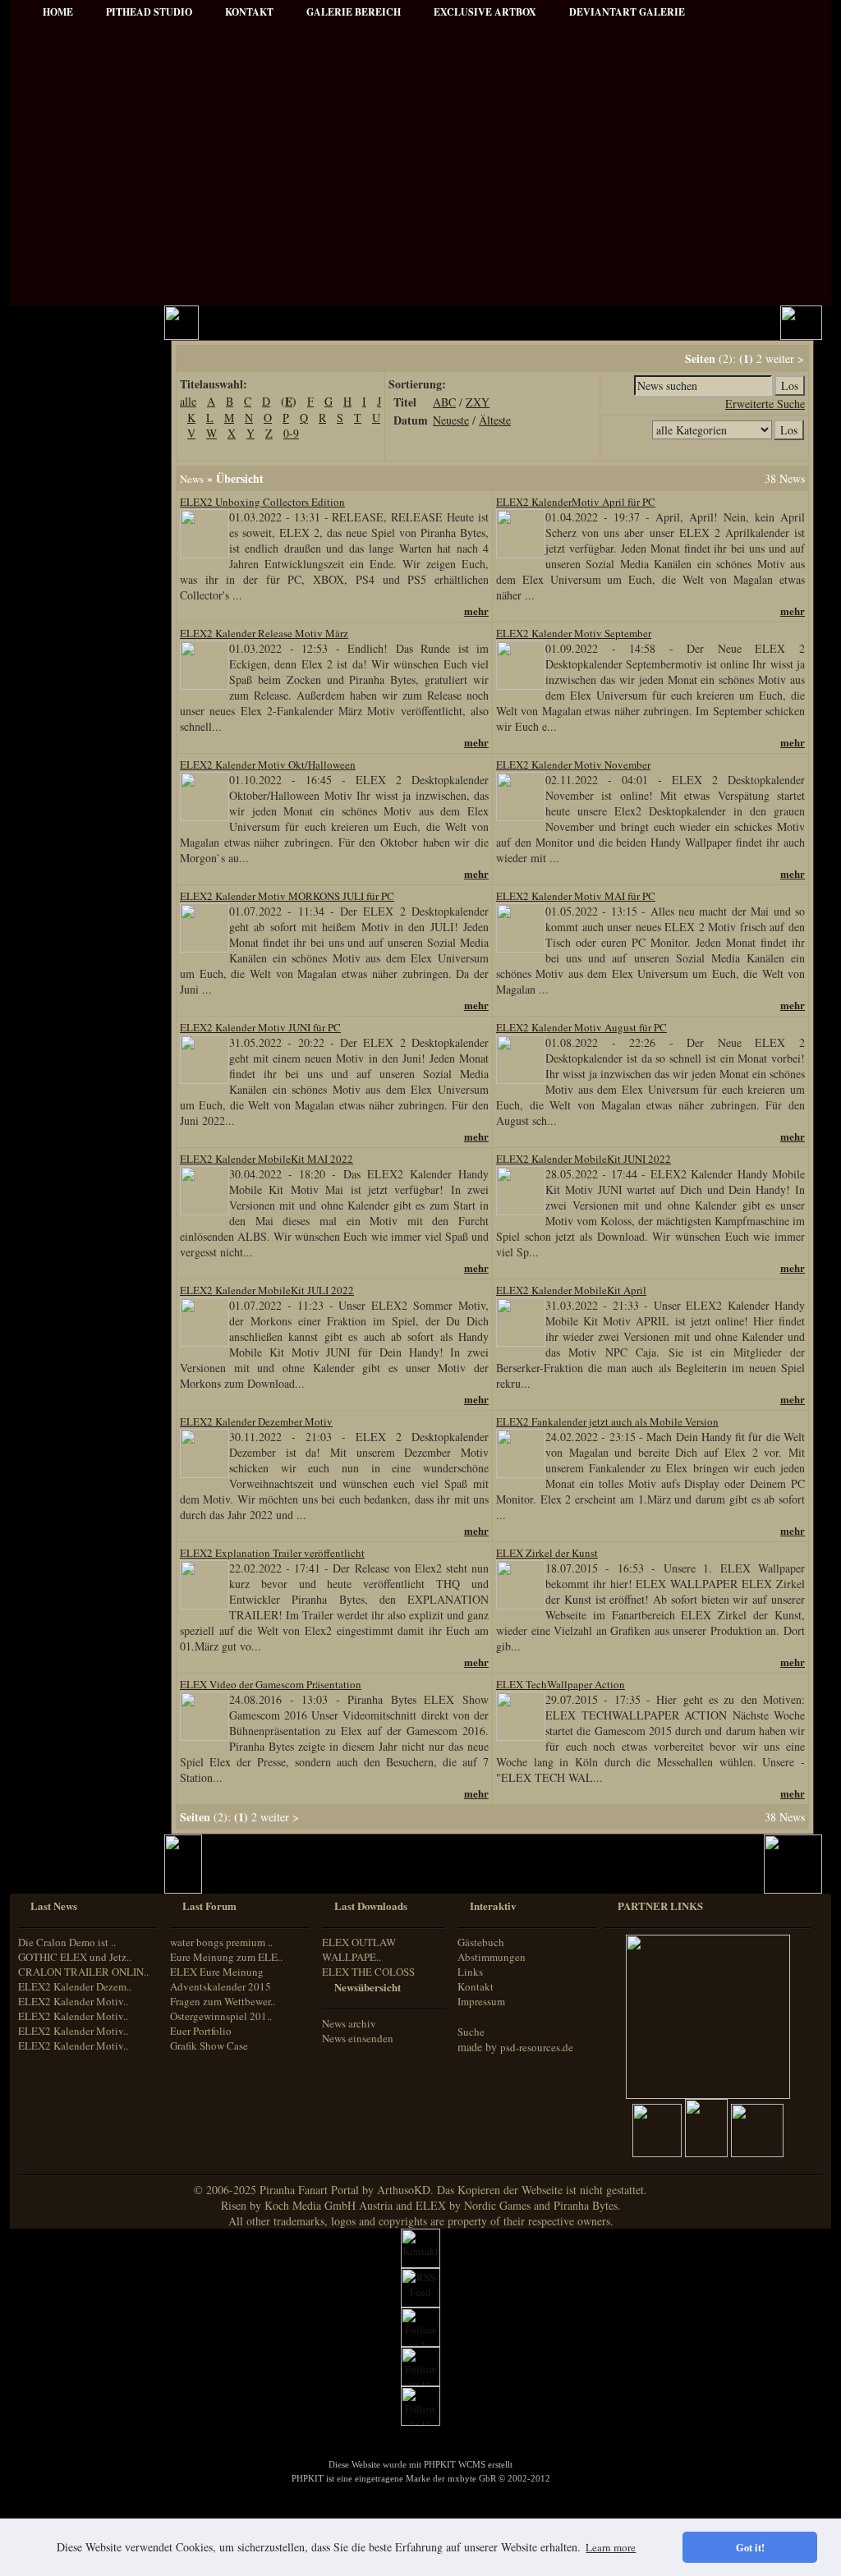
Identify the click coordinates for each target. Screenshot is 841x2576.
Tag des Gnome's (69, 846)
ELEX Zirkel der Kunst (84, 913)
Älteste (495, 420)
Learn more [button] (611, 2547)
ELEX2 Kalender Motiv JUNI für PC (260, 1027)
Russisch (50, 1238)
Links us (52, 432)
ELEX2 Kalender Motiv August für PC (581, 1027)
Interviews (56, 595)
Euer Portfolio (201, 2031)
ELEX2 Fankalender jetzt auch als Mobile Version (607, 1421)
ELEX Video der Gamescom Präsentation (271, 1684)
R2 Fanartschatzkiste (78, 891)
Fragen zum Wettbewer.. (223, 2001)
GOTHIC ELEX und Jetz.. (75, 1957)
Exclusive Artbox (485, 12)
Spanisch (51, 1254)
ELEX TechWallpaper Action (561, 1684)
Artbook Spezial (68, 661)
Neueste (451, 420)
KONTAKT (249, 12)
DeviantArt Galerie (627, 12)
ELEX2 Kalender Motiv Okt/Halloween (268, 765)
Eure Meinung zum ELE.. (226, 1957)
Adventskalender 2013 (81, 1001)
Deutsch (48, 1162)
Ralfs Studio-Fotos (73, 706)
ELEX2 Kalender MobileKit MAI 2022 (267, 1159)
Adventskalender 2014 (81, 1024)
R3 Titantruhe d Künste (85, 935)
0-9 (291, 433)
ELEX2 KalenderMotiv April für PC (576, 502)
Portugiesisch (59, 1223)
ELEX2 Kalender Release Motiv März (264, 633)
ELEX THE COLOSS (368, 1972)
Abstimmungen (492, 1957)
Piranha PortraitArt (76, 728)
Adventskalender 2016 (81, 1068)
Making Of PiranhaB (78, 684)
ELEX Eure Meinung (217, 1972)
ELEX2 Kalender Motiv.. (73, 2001)
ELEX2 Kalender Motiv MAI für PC (576, 896)
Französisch (56, 1192)
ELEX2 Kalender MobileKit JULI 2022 (267, 1290)
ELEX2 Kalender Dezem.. (75, 1986)
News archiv (349, 2023)
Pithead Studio (149, 12)
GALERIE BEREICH (354, 12)
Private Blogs (61, 617)
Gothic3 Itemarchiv (74, 868)
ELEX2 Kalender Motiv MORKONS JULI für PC (287, 896)
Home (58, 12)
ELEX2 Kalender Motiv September (574, 633)
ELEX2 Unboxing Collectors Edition (262, 502)
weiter (780, 358)
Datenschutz (60, 499)
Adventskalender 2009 (81, 979)
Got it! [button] (750, 2547)
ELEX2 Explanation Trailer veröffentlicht (272, 1553)
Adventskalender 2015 (81, 1046)
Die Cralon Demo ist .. (67, 1942)
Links (470, 1972)
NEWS (48, 366)
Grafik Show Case (209, 2046)
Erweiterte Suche (765, 404)
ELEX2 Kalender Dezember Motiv (256, 1421)
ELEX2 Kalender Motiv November (573, 765)
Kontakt (476, 1986)
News (192, 479)
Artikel (48, 410)
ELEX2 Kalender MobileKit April (571, 1290)
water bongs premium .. (221, 1942)
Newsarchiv (58, 455)
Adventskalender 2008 (81, 957)
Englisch (49, 1176)
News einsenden (358, 2038)
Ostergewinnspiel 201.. (221, 2016)
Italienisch (53, 1208)
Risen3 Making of (71, 824)
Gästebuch (481, 1942)
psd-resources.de (537, 2047)
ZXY (478, 402)
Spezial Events (64, 639)
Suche (471, 2032)
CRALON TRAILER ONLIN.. (83, 1972)
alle (188, 401)
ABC (444, 402)
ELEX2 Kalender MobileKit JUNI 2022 (584, 1159)
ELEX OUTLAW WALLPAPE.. (359, 1949)
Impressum (58, 477)
